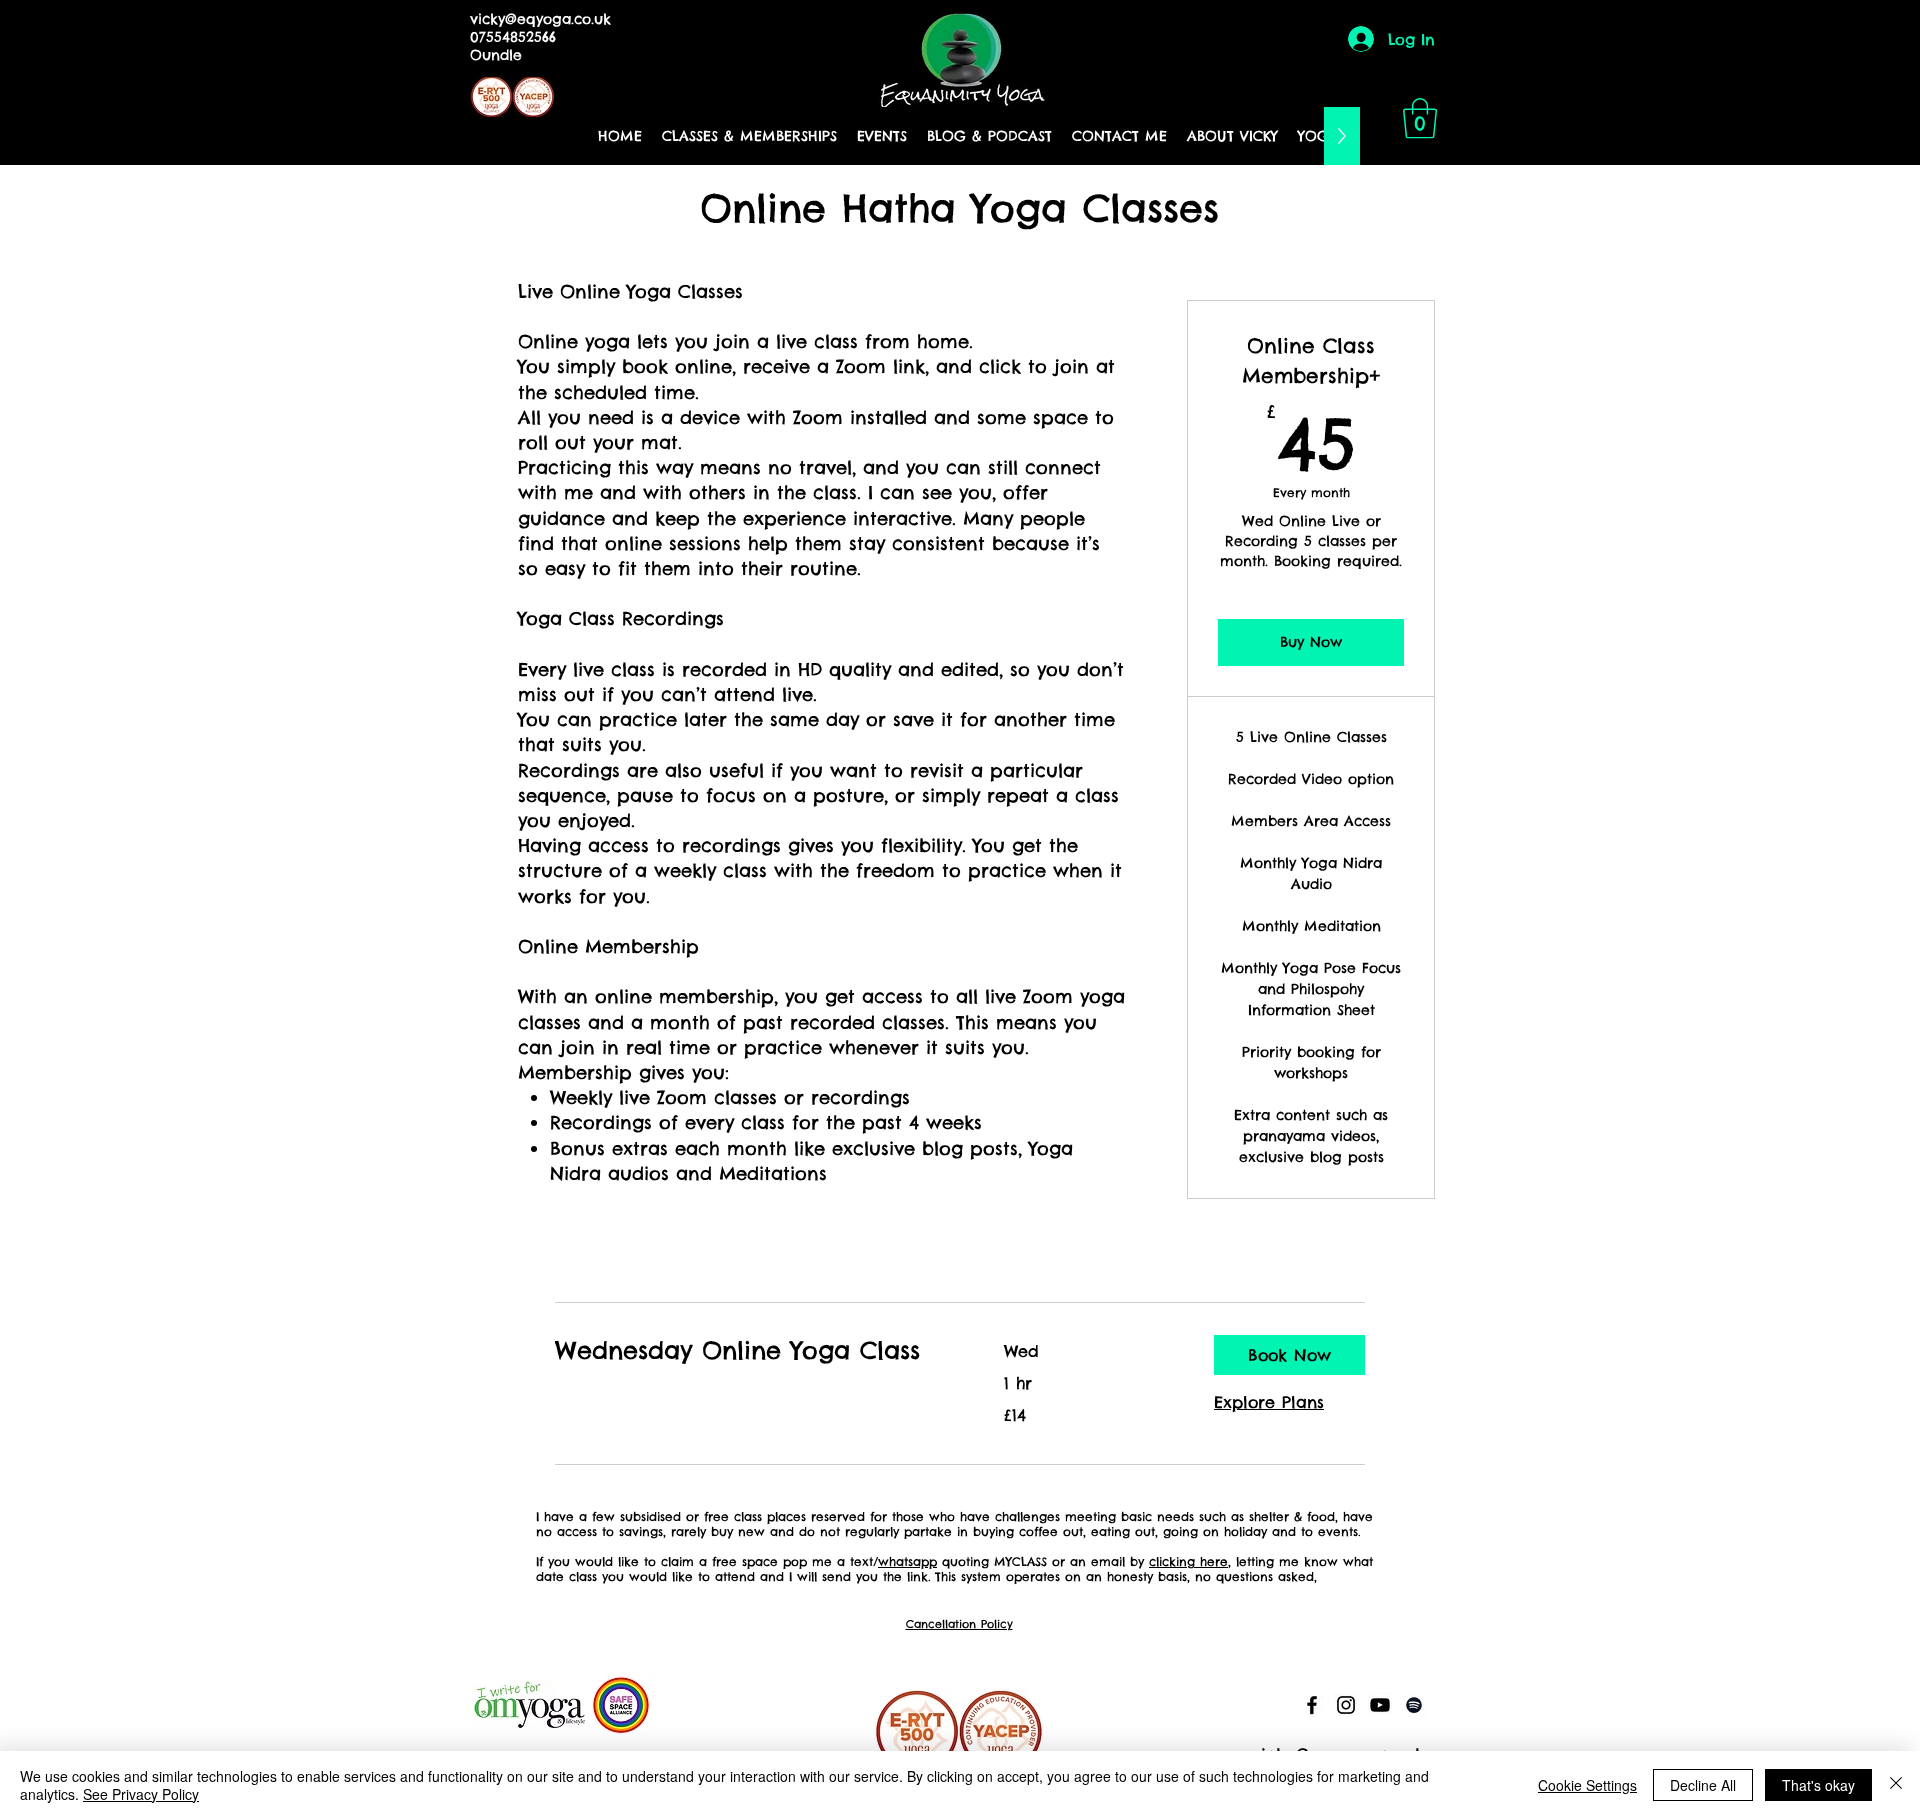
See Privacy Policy (141, 1794)
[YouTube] (1380, 1705)
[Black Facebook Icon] (1312, 1705)
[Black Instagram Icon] (1346, 1705)
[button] (1420, 118)
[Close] (1896, 1785)
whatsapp (907, 1561)
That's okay (1818, 1785)
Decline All (1703, 1785)
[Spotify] (1414, 1705)
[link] (755, 1351)
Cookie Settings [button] (1587, 1785)
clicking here (1188, 1561)
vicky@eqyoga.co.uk (540, 19)
